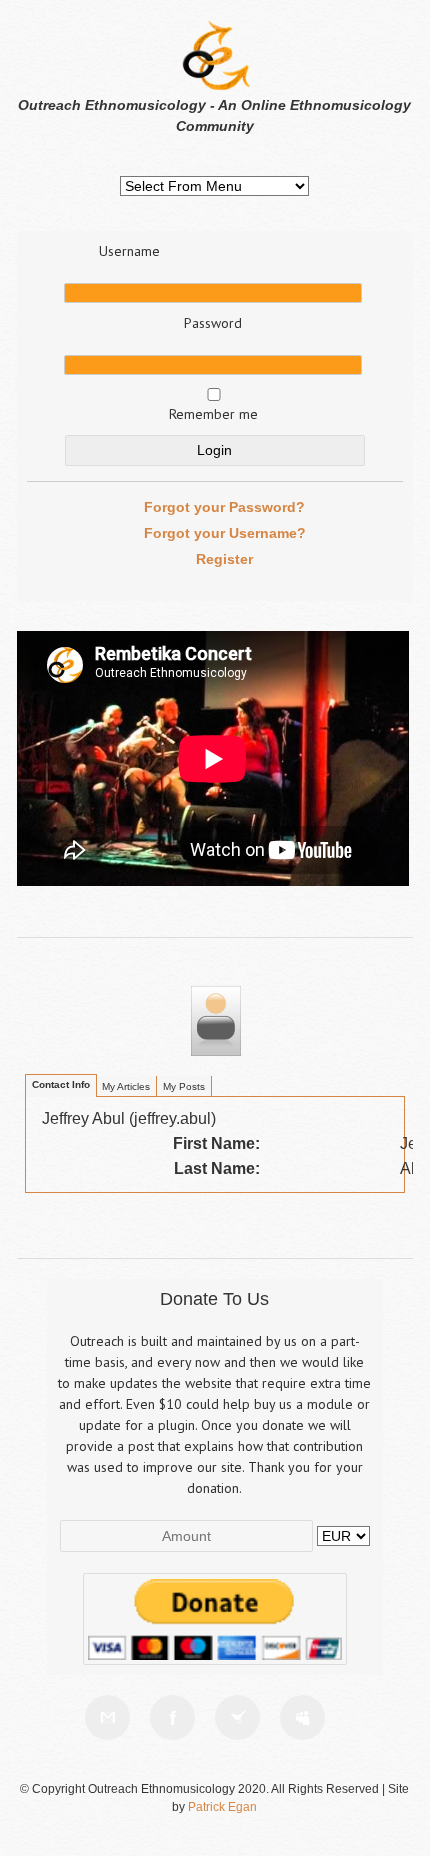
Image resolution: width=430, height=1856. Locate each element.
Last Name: (217, 1168)
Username (129, 251)
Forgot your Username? (225, 533)
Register (224, 559)
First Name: (216, 1143)
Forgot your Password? (224, 507)
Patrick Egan (222, 1807)
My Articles (126, 1086)
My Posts (184, 1086)
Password (213, 323)
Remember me (213, 414)
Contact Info (61, 1084)
